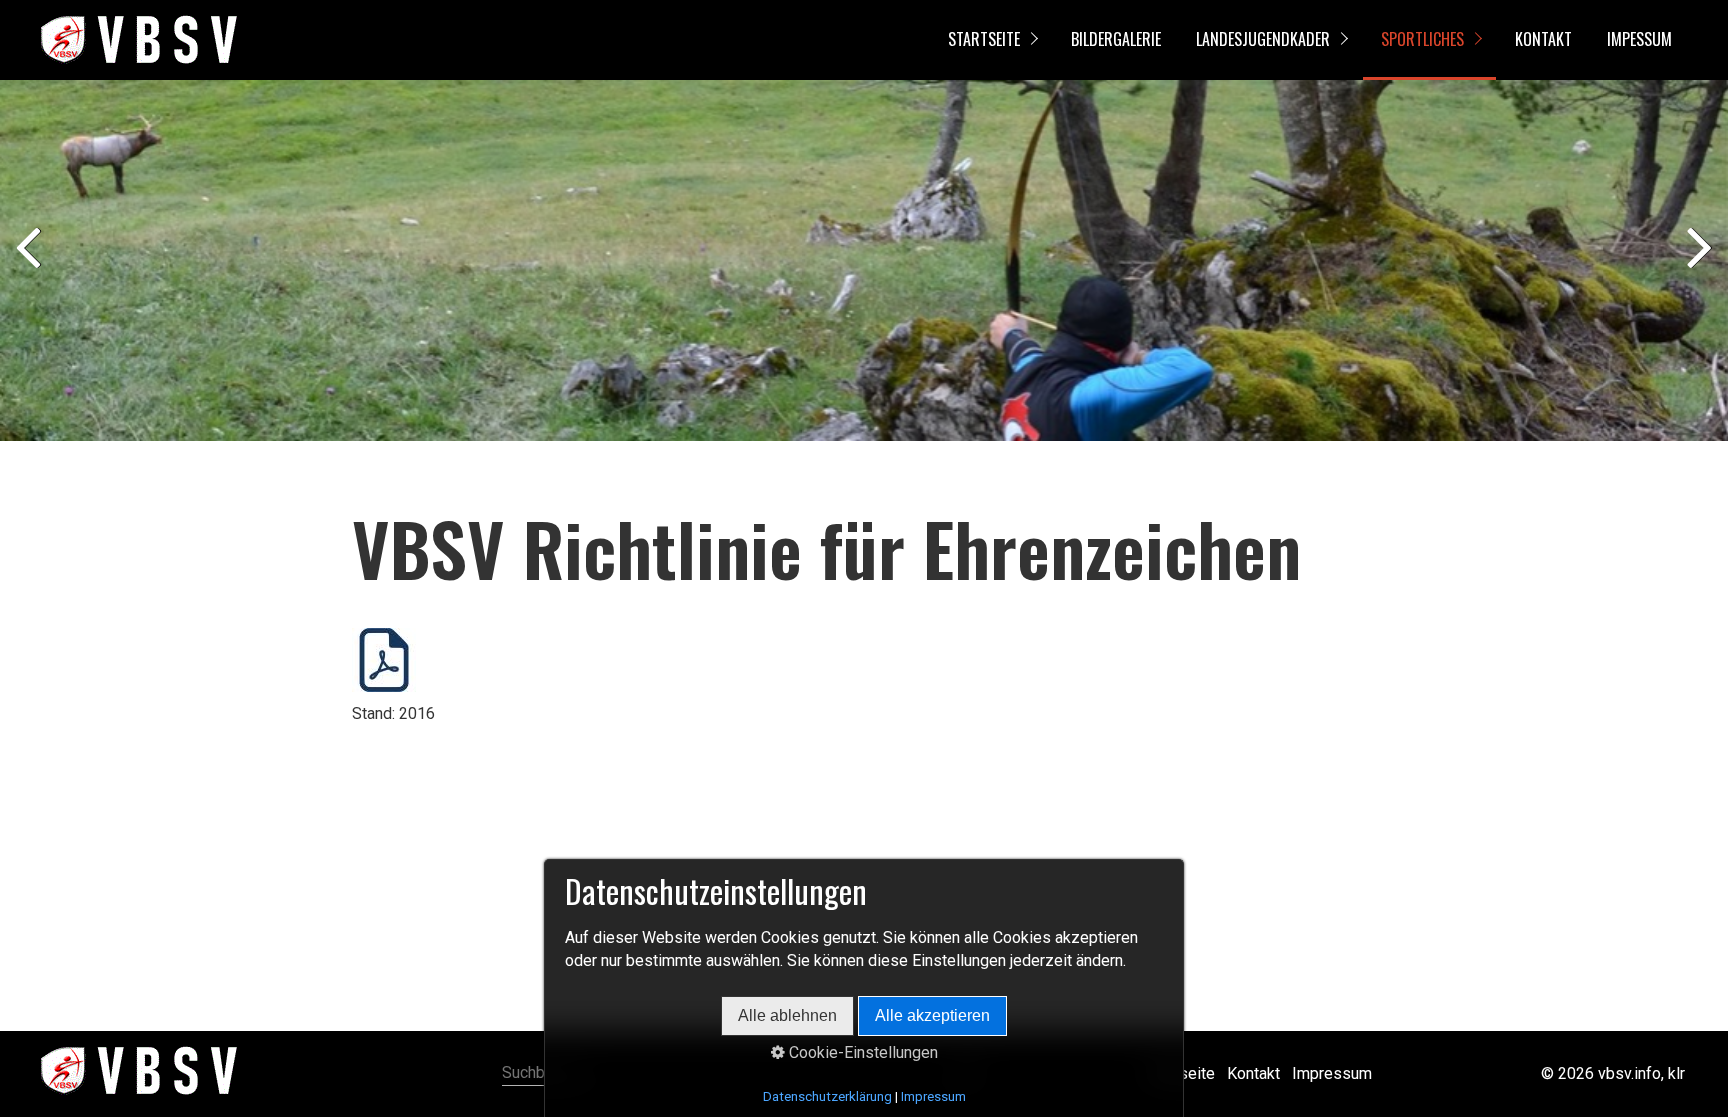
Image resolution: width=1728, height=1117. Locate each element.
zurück (30, 265)
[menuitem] (991, 40)
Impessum (1639, 39)
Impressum (1332, 1073)
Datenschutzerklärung (827, 1096)
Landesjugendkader (1263, 39)
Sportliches (1422, 39)
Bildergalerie (1116, 39)
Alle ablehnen (787, 1015)
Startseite (984, 39)
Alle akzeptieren (932, 1015)
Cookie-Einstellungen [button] (861, 1052)
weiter (1698, 265)
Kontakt (1543, 39)
